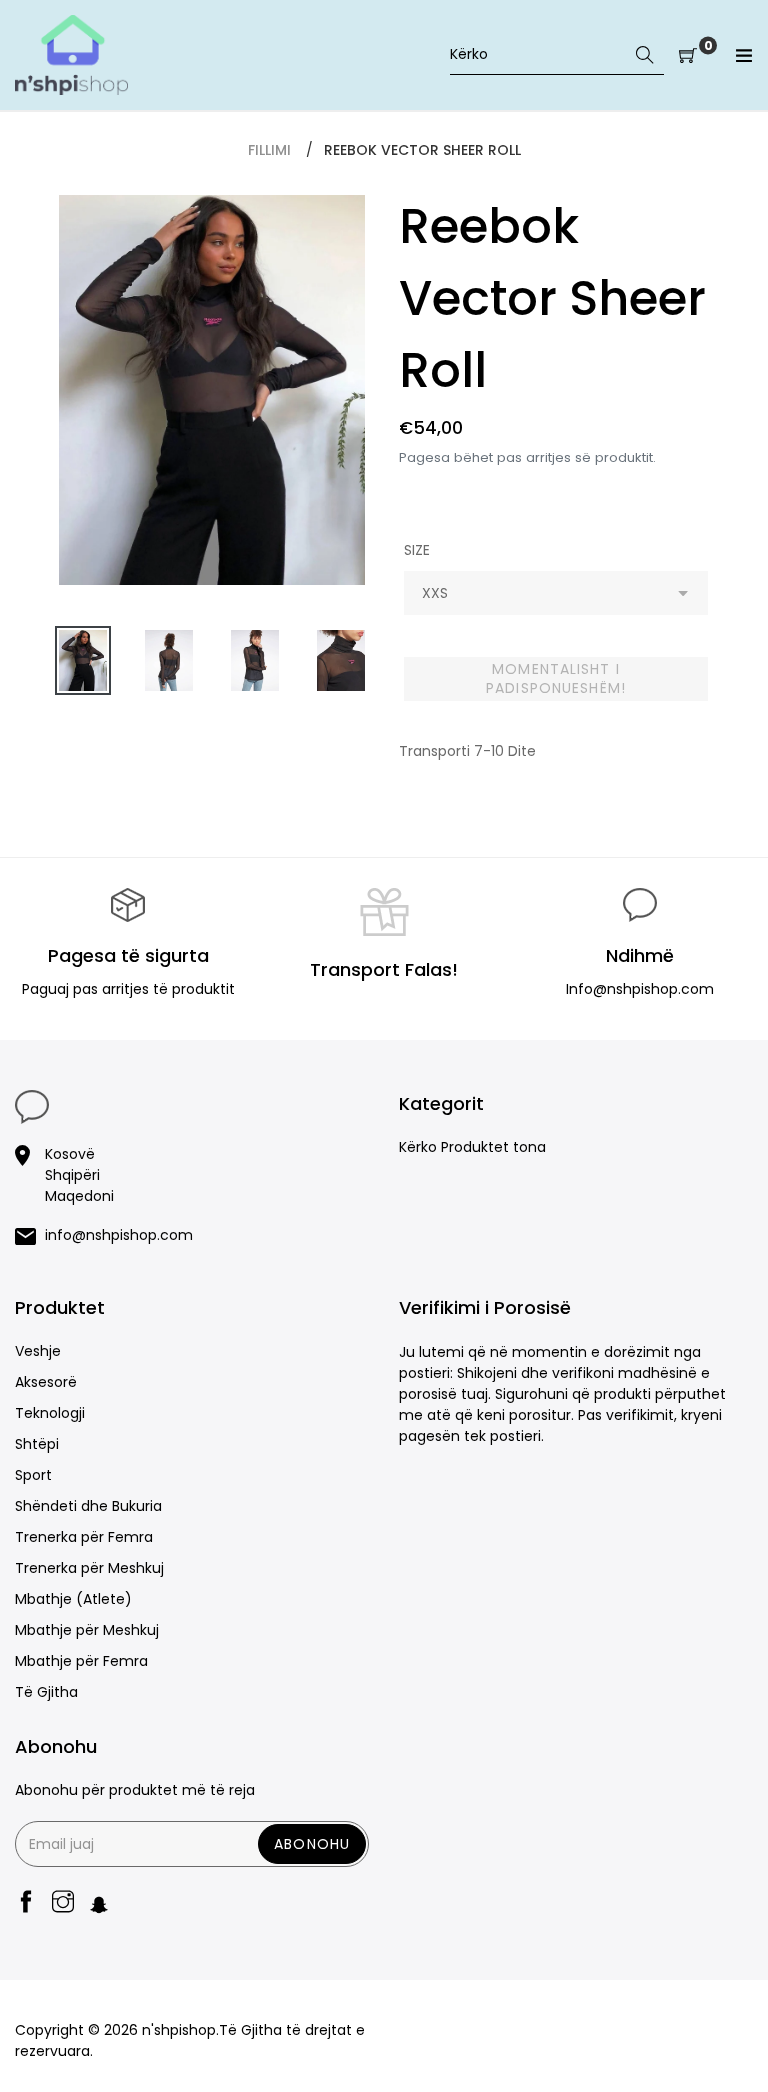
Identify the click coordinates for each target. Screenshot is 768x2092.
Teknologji (50, 1413)
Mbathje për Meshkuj (87, 1630)
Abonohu (312, 1844)
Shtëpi (37, 1444)
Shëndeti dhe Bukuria (88, 1506)
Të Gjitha (46, 1692)
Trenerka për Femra (84, 1537)
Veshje (38, 1351)
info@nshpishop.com (119, 1235)
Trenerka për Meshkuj (89, 1568)
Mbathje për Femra (81, 1661)
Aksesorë (46, 1382)
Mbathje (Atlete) (73, 1599)
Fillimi (269, 150)
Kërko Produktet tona (472, 1147)
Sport (33, 1475)
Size (417, 550)
